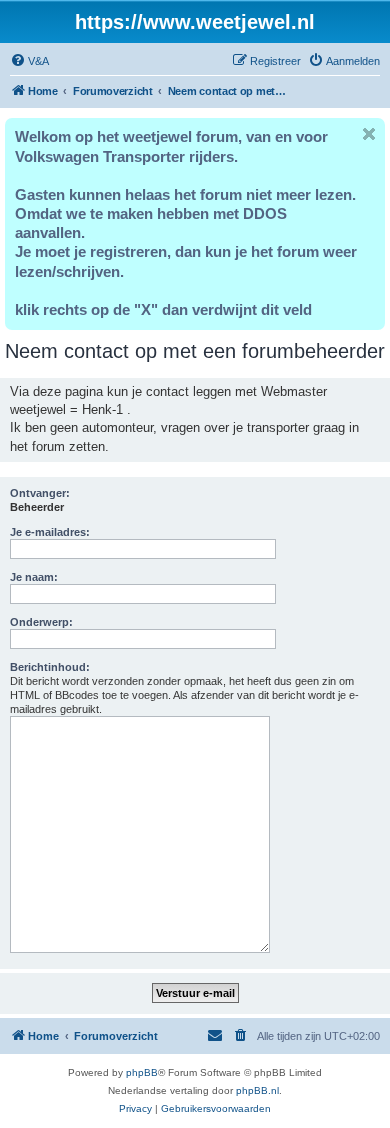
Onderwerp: (41, 622)
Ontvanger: (40, 493)
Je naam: (34, 577)
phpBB (142, 1072)
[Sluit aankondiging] (369, 134)
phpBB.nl (257, 1090)
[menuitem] (29, 61)
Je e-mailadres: (50, 532)
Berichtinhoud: (50, 667)
